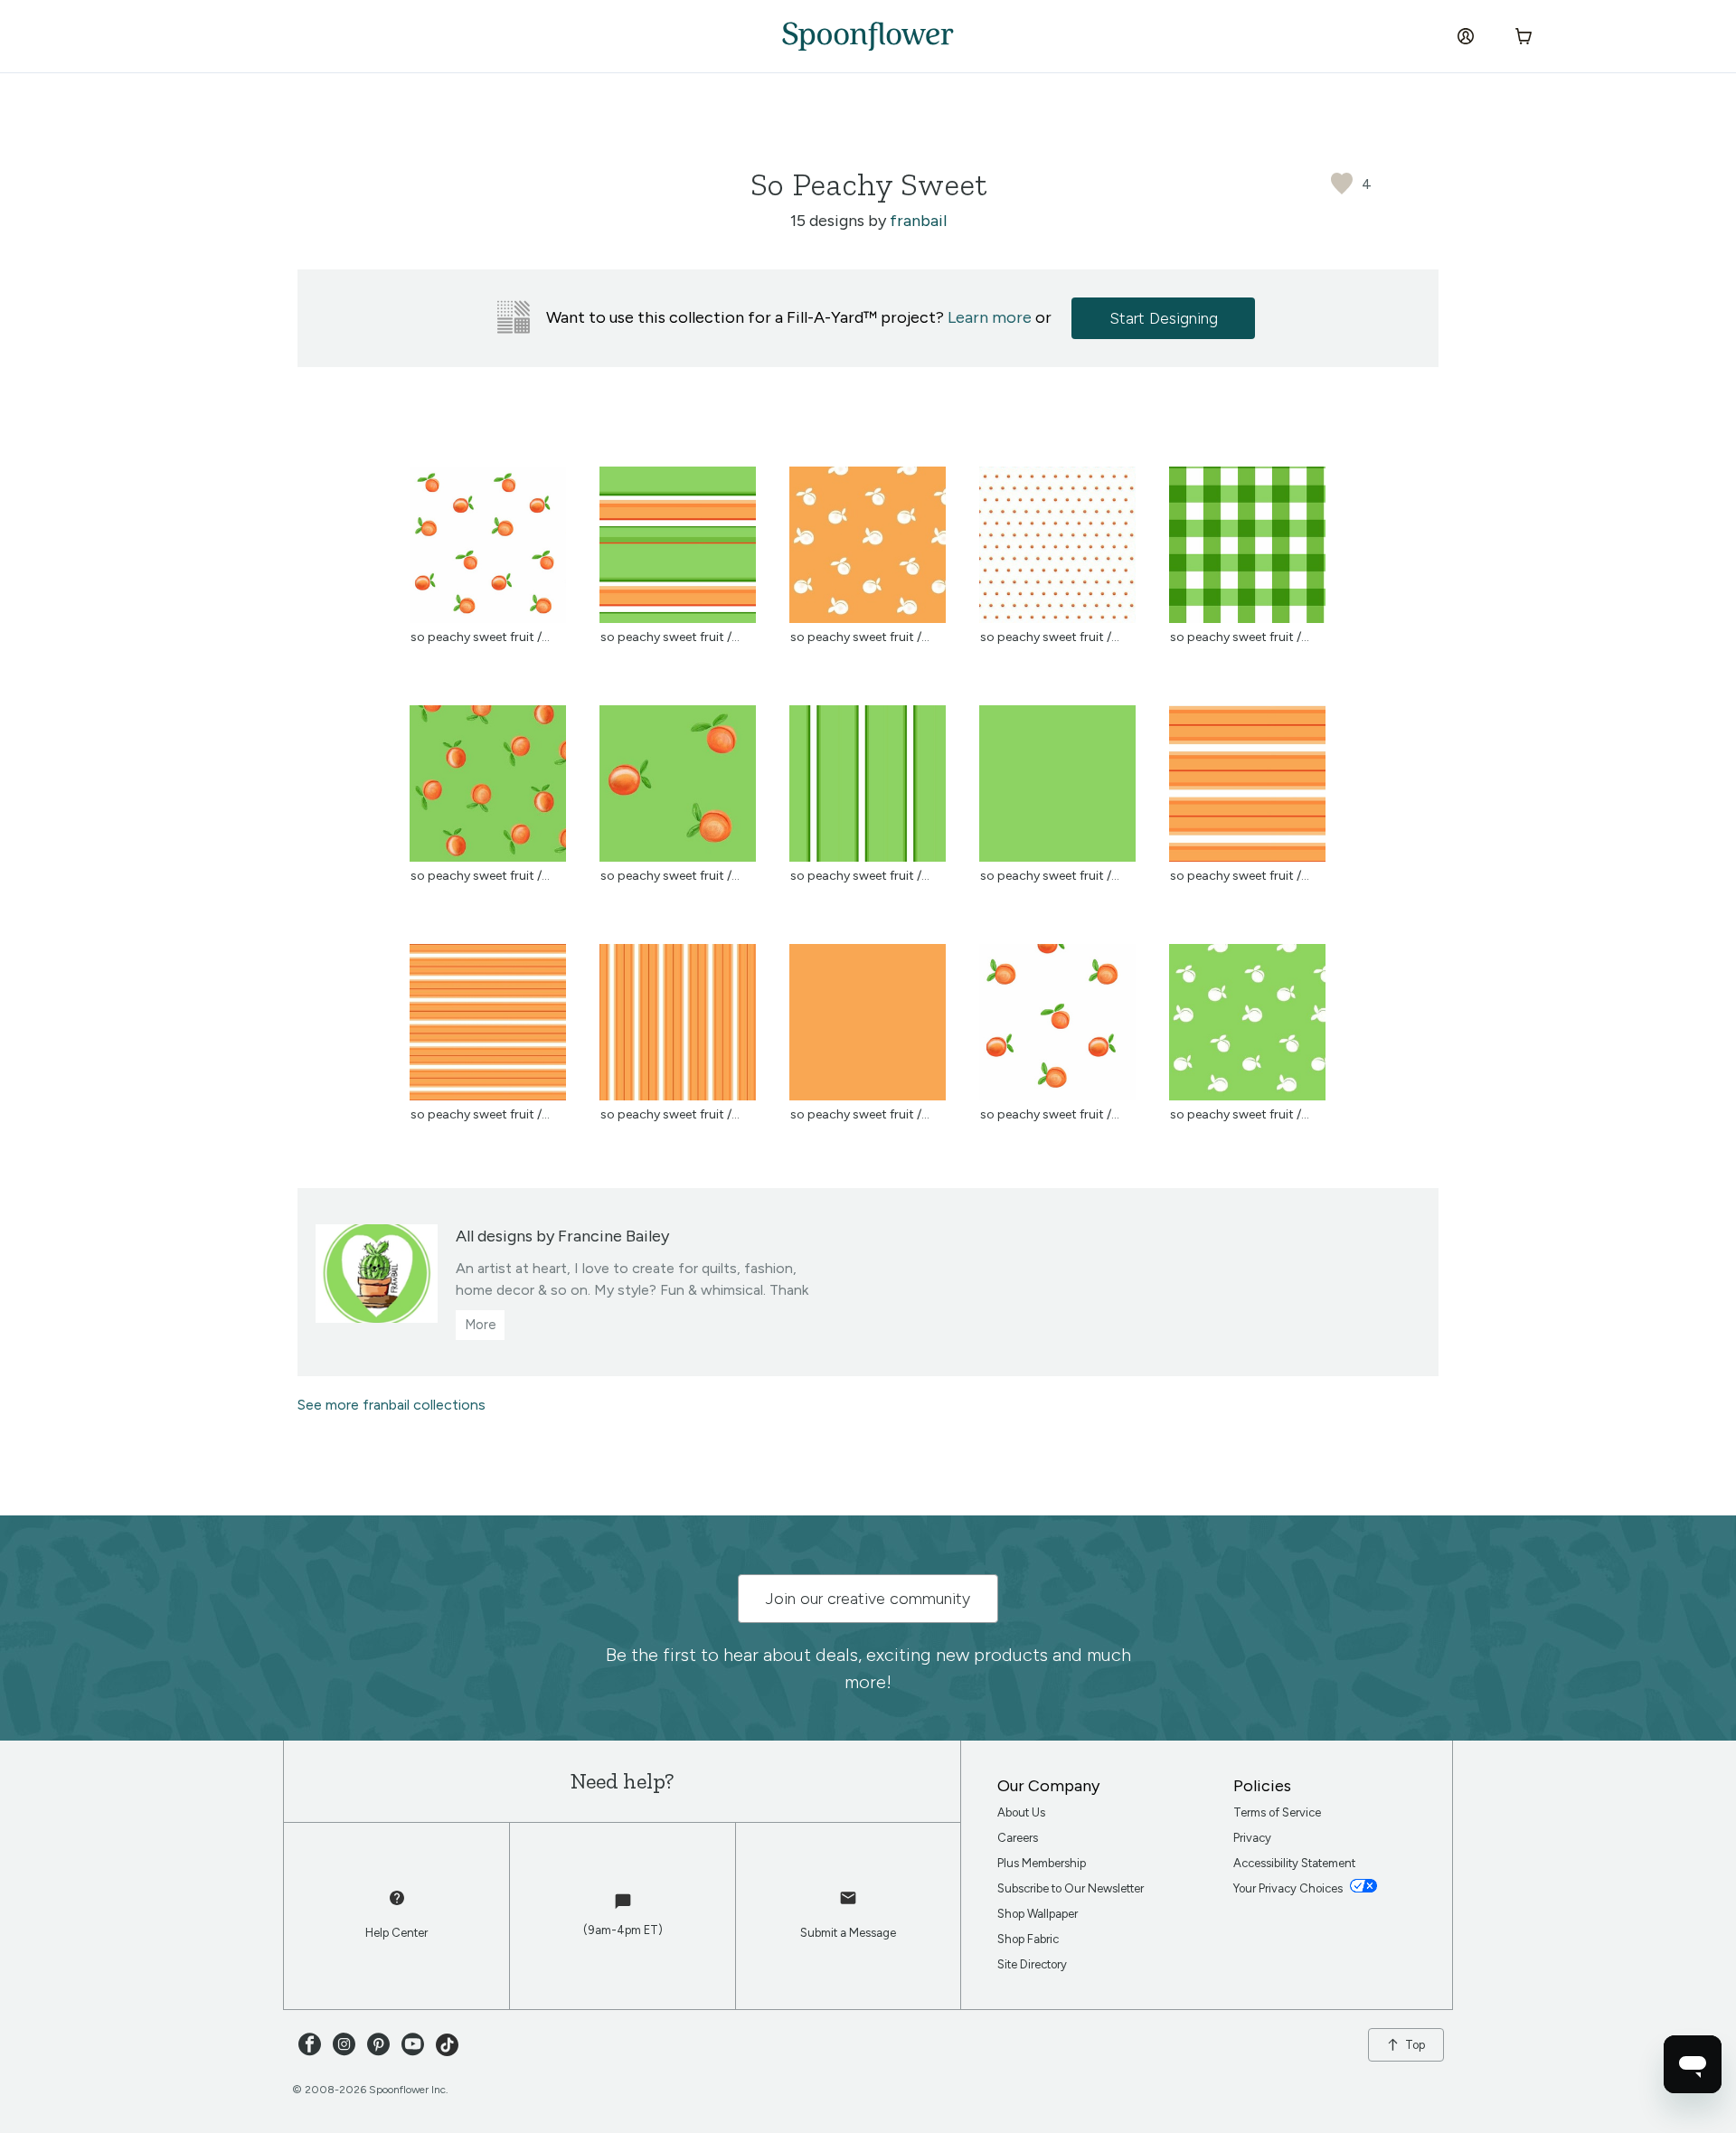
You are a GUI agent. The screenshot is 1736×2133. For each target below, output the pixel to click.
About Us (1021, 1812)
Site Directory (1032, 1964)
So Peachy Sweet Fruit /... (480, 637)
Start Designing (1164, 318)
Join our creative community (868, 1599)
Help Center (396, 1933)
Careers (1018, 1838)
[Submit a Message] (848, 1906)
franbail (918, 221)
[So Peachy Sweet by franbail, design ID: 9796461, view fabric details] (1247, 857)
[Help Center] (397, 1906)
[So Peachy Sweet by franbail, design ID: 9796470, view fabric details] (488, 1095)
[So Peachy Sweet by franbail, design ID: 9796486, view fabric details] (868, 1095)
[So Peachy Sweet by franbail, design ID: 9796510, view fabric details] (868, 618)
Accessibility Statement (1294, 1863)
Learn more (990, 317)
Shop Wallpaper (1038, 1914)
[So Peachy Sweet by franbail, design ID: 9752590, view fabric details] (678, 857)
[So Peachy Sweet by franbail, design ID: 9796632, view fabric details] (1057, 1095)
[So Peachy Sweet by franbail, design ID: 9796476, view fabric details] (678, 1095)
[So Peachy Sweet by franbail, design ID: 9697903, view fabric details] (868, 857)
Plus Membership (1042, 1863)
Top (1415, 2045)
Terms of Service (1277, 1812)
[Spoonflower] (868, 36)
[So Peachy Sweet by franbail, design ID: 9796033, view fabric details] (678, 618)
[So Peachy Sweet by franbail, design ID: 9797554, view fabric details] (1057, 618)
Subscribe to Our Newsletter (1071, 1888)
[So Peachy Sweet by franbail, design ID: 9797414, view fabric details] (1247, 1095)
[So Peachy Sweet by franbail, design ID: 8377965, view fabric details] (488, 618)
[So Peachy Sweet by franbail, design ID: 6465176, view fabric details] (488, 857)
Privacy (1252, 1838)
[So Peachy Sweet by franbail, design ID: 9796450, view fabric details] (1057, 857)
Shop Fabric (1028, 1939)
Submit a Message (848, 1933)
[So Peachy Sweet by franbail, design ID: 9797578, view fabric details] (1247, 618)
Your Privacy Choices (1289, 1888)
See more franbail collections (392, 1405)
